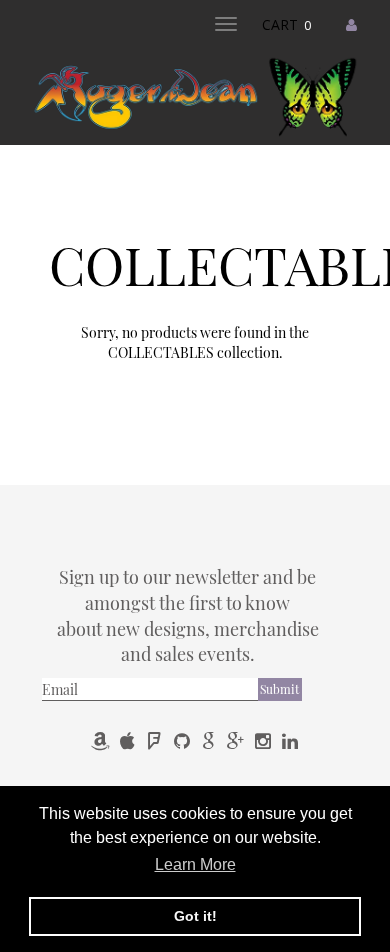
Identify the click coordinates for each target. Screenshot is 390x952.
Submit (279, 689)
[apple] (129, 740)
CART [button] (286, 24)
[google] (210, 740)
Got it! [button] (195, 916)
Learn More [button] (195, 864)
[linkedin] (290, 740)
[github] (183, 740)
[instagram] (264, 740)
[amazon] (102, 740)
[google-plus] (237, 740)
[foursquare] (156, 740)
